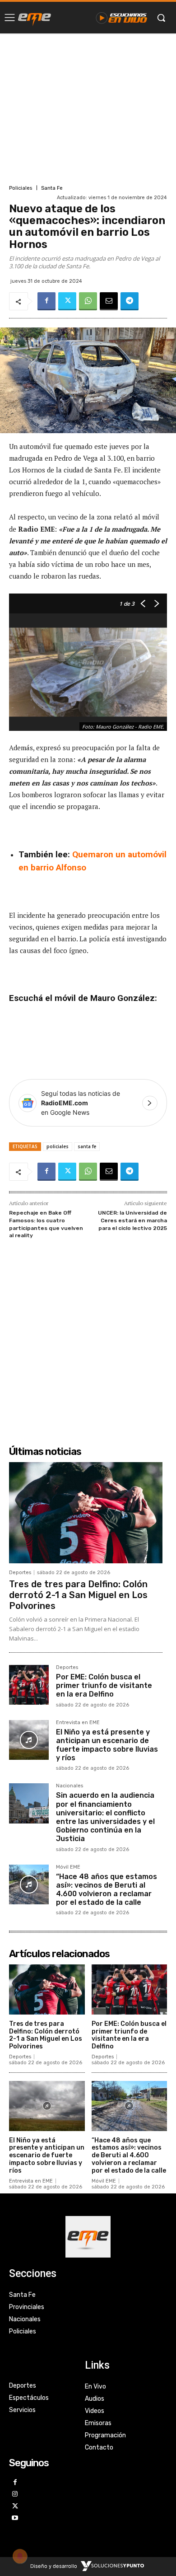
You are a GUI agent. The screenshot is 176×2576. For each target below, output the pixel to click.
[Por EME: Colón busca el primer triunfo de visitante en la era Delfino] (29, 1685)
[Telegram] (130, 301)
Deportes (20, 1573)
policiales (58, 1146)
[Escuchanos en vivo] (122, 18)
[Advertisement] (88, 108)
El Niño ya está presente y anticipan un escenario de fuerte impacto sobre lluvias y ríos (107, 1745)
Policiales (21, 188)
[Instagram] (15, 2494)
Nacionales (69, 1786)
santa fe (87, 1146)
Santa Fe (52, 188)
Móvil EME (68, 1867)
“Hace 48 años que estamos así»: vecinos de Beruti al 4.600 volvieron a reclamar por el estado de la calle (107, 1890)
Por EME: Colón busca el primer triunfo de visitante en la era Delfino (104, 1685)
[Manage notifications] (20, 2556)
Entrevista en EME (78, 1723)
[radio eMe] (35, 18)
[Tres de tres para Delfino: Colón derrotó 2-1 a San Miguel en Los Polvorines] (86, 1513)
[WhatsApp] (88, 301)
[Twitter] (67, 301)
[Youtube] (15, 2518)
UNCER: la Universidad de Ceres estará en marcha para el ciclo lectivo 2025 (132, 1220)
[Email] (109, 301)
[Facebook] (46, 301)
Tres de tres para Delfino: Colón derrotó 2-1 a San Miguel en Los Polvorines (78, 1595)
